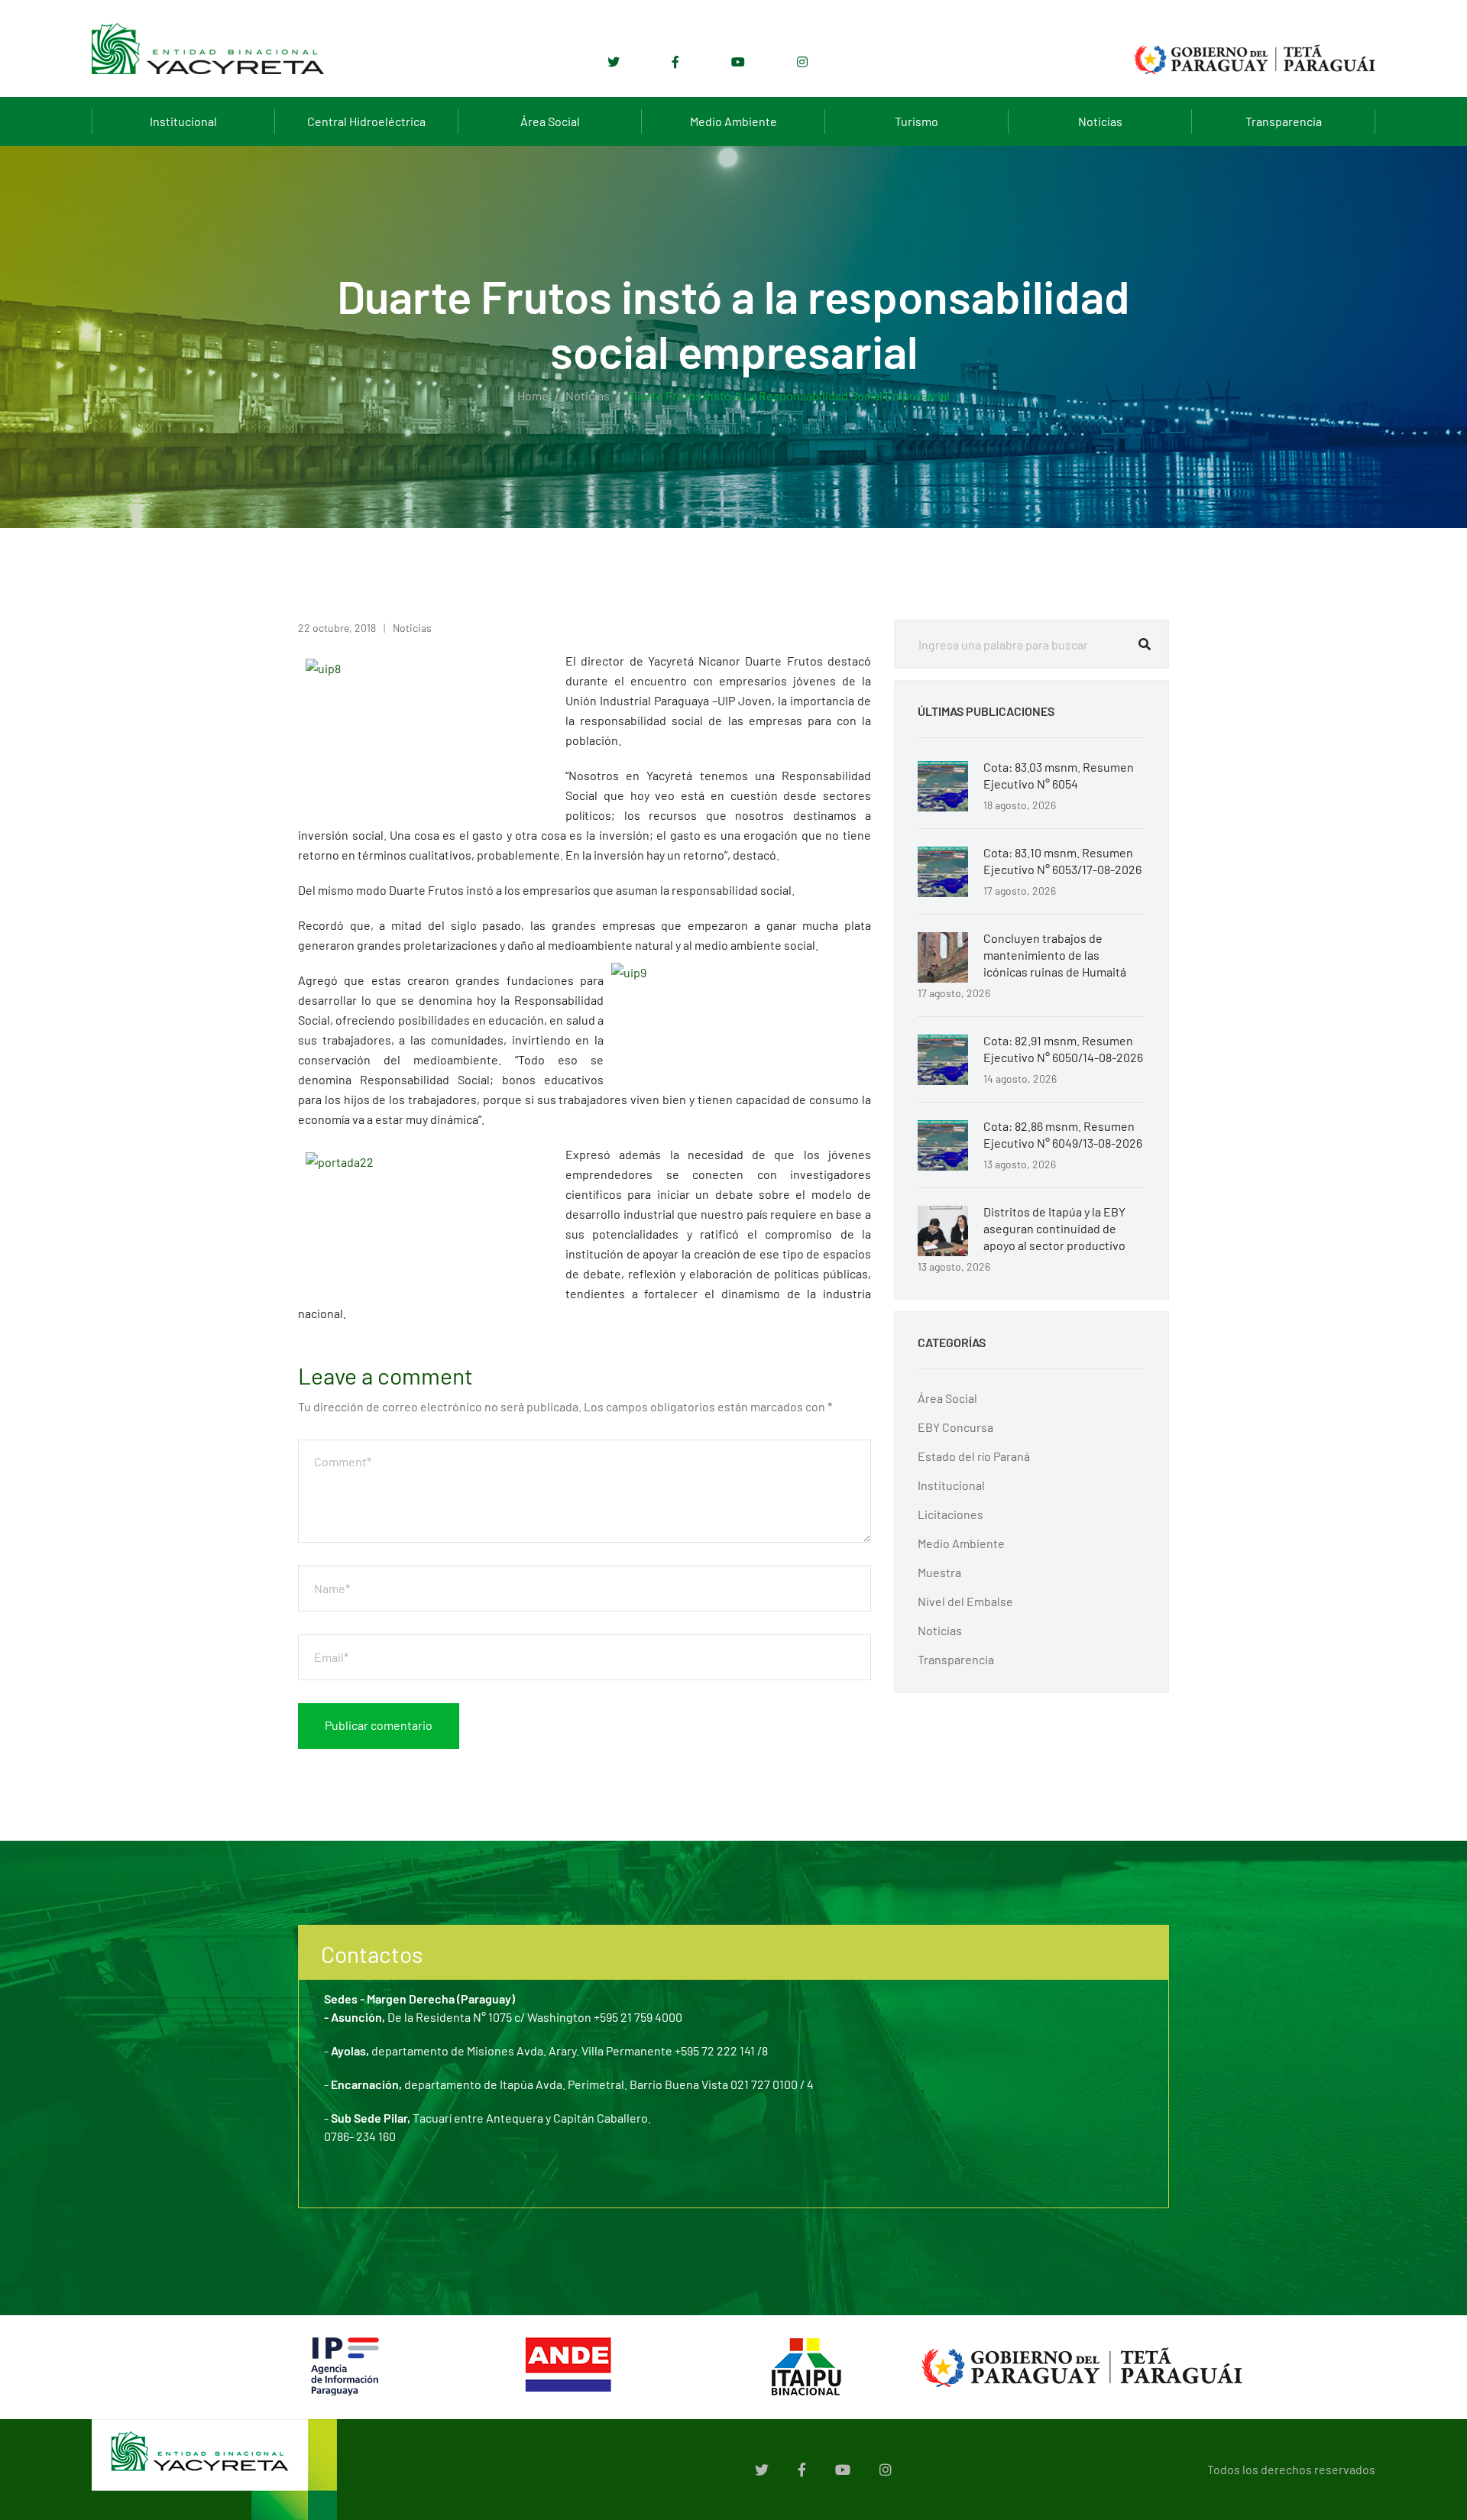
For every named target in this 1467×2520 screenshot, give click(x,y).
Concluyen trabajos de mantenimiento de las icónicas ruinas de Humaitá (1055, 955)
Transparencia (1284, 121)
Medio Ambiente (733, 121)
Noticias (1100, 121)
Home (533, 395)
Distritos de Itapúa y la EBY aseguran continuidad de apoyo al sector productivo (1054, 1228)
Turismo (916, 121)
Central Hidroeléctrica (366, 121)
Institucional (183, 121)
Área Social (550, 121)
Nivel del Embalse (965, 1601)
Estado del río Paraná (974, 1456)
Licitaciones (950, 1514)
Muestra (939, 1572)
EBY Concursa (955, 1427)
